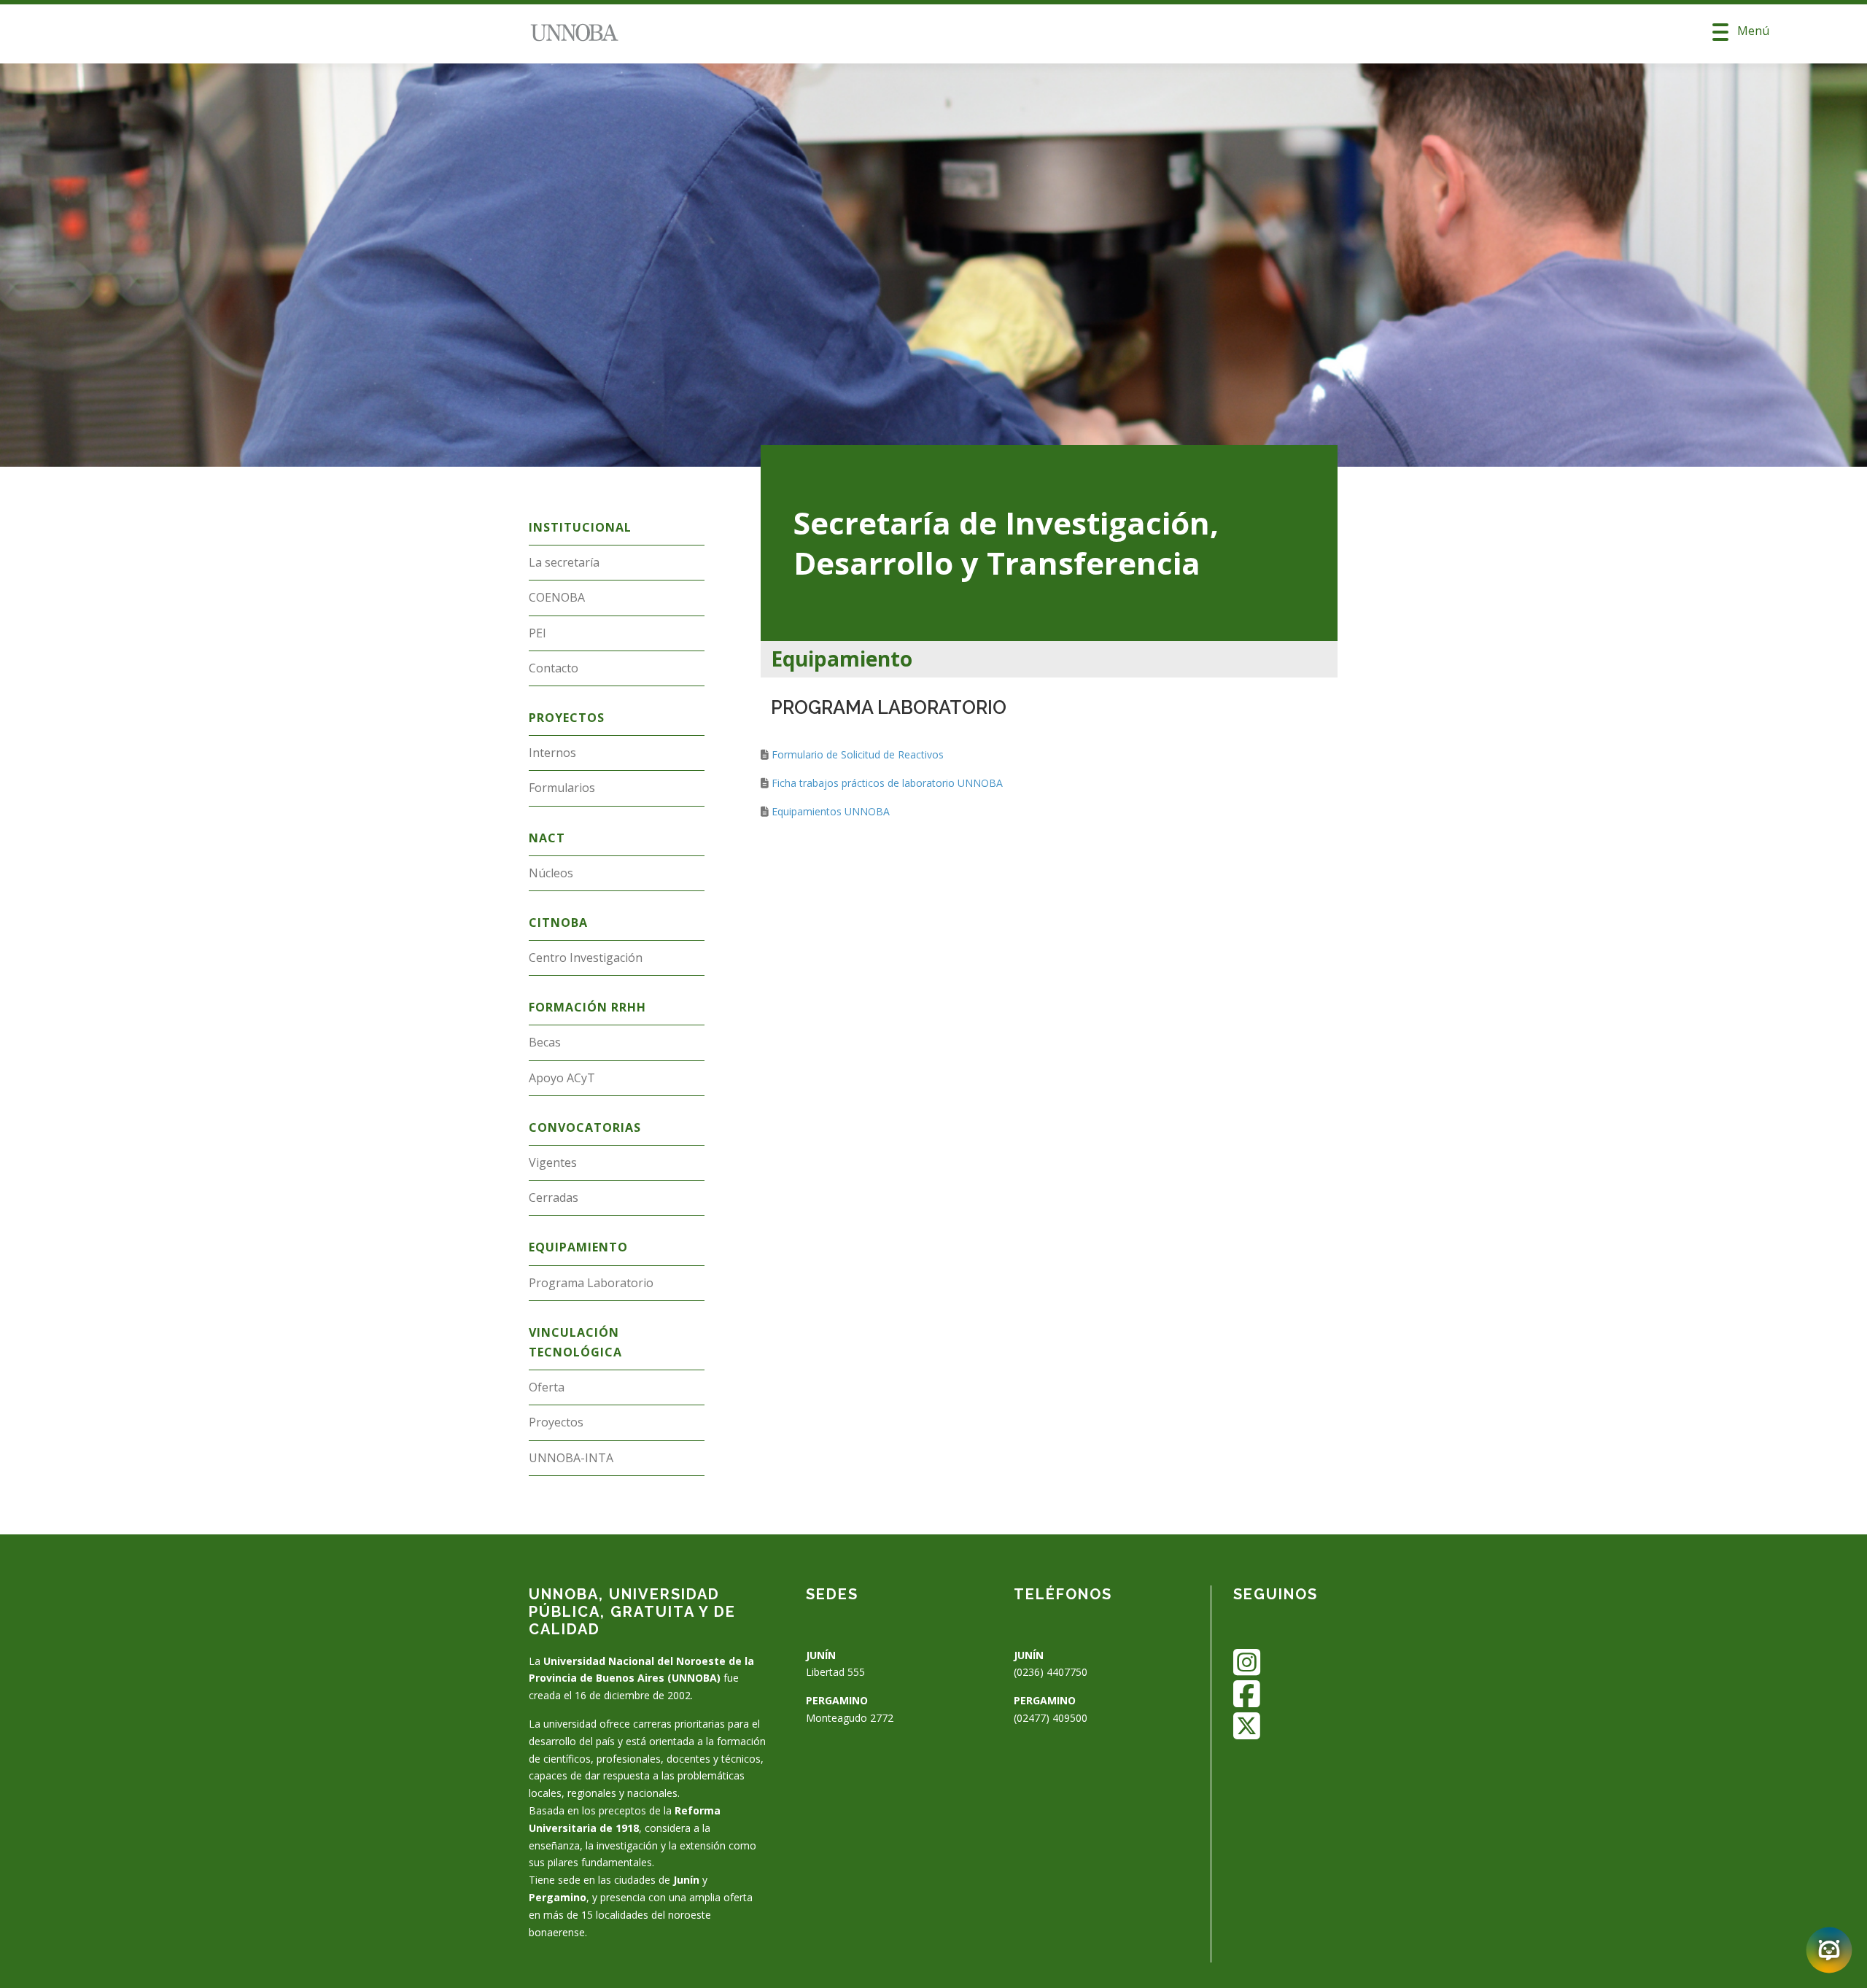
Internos (552, 753)
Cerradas (554, 1197)
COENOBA (557, 597)
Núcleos (551, 873)
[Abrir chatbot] (1829, 1950)
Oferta (547, 1387)
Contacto (554, 668)
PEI (537, 633)
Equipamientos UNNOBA (831, 811)
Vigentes (553, 1162)
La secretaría (564, 562)
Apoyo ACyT (562, 1078)
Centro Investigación (586, 958)
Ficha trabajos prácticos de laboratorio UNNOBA (887, 783)
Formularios (562, 788)
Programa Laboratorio (591, 1283)
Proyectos (556, 1422)
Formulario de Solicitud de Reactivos (858, 754)
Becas (545, 1042)
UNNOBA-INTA (571, 1458)
